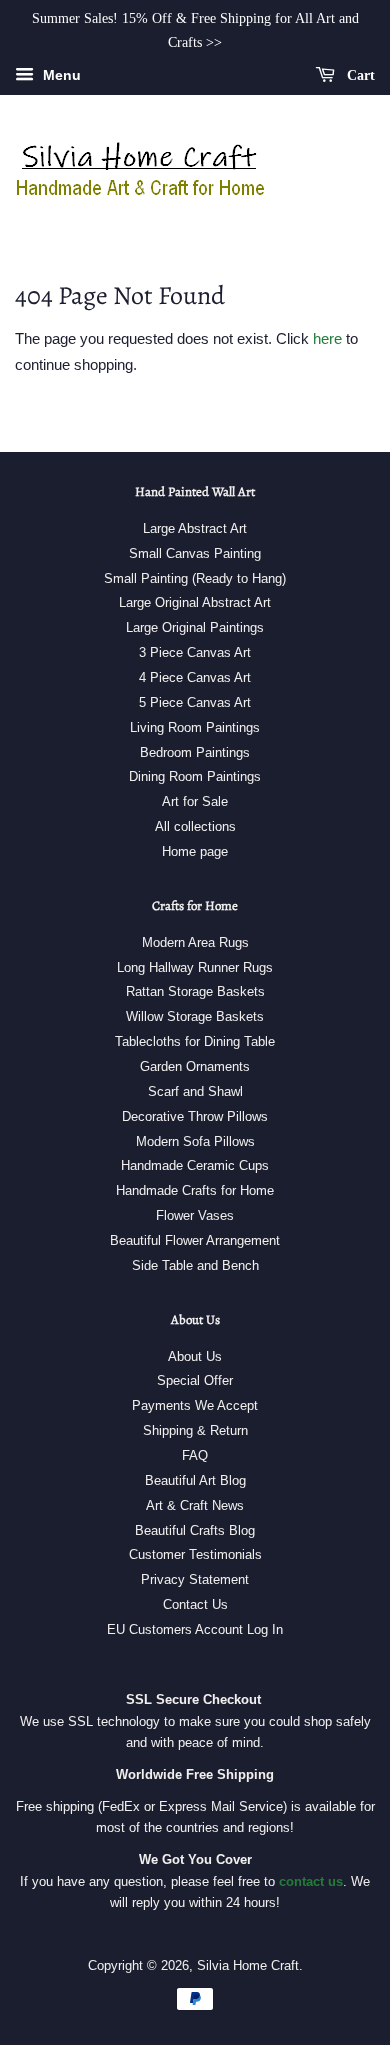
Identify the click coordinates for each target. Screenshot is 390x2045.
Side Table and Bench (195, 1265)
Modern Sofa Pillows (195, 1141)
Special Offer (195, 1380)
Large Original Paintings (195, 627)
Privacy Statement (195, 1579)
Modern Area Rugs (195, 942)
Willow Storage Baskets (195, 1016)
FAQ (195, 1455)
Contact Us (195, 1604)
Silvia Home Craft (248, 1965)
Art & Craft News (195, 1505)
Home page (195, 851)
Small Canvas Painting (195, 553)
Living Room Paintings (195, 727)
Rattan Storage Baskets (195, 991)
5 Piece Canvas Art (195, 702)
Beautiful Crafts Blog (195, 1530)
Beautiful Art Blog (195, 1480)
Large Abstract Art (195, 528)
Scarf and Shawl (195, 1091)
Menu (60, 75)
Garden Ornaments (195, 1066)
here (327, 338)
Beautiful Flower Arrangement (195, 1240)
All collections (195, 826)
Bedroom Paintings (195, 752)
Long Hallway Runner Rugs (195, 967)
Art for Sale (195, 801)
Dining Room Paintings (195, 776)
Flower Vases (195, 1215)
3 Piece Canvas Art (195, 652)
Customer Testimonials (195, 1554)
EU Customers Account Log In (195, 1629)
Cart (359, 74)
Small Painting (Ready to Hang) (195, 578)
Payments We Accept (195, 1405)
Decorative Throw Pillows (195, 1116)
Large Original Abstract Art (195, 602)
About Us (195, 1356)
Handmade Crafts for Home (195, 1190)
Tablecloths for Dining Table (195, 1041)
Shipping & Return (195, 1430)
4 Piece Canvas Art (195, 677)
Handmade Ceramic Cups (195, 1165)
